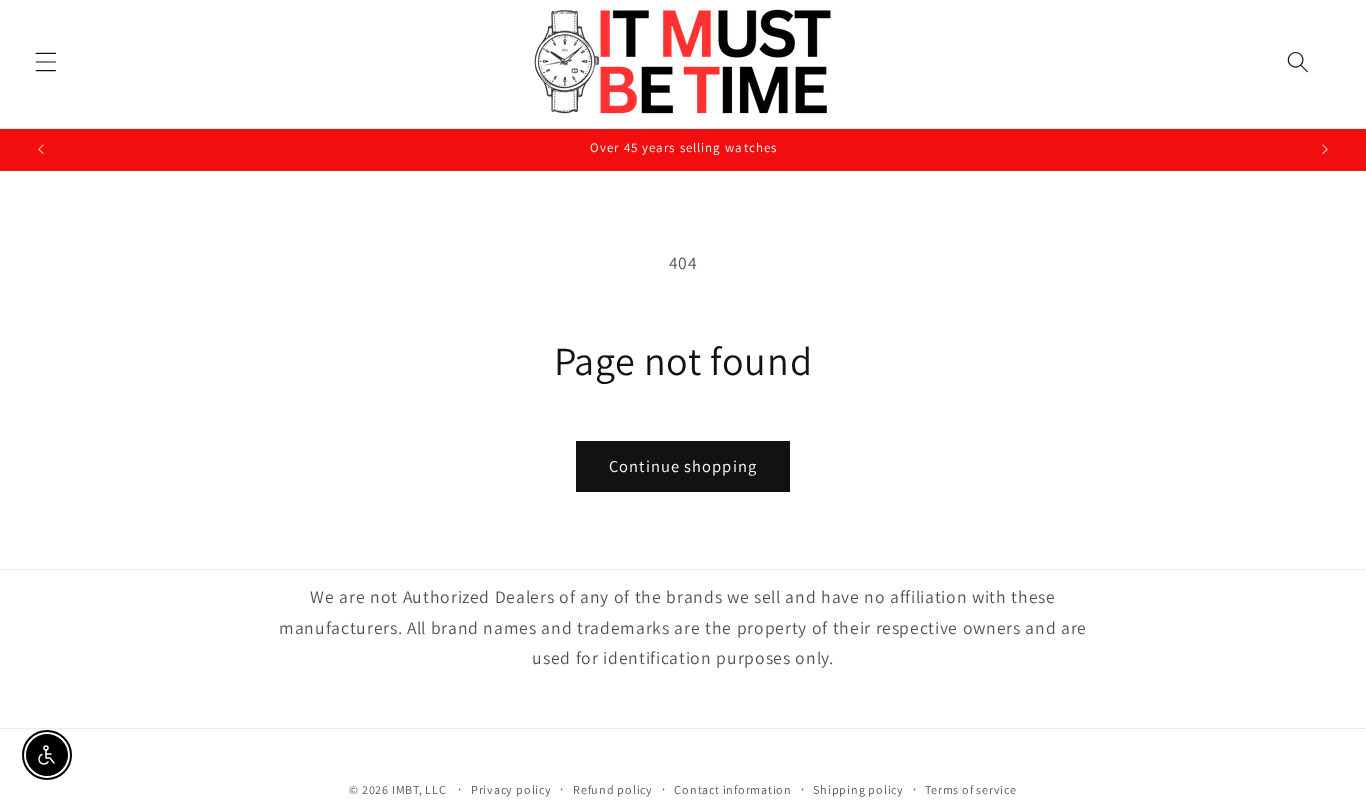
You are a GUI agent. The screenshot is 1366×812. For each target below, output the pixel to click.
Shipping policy (858, 789)
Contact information (733, 789)
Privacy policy (511, 789)
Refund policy (613, 789)
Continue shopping (683, 466)
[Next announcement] (1325, 150)
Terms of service (970, 789)
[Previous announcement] (41, 150)
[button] (46, 62)
